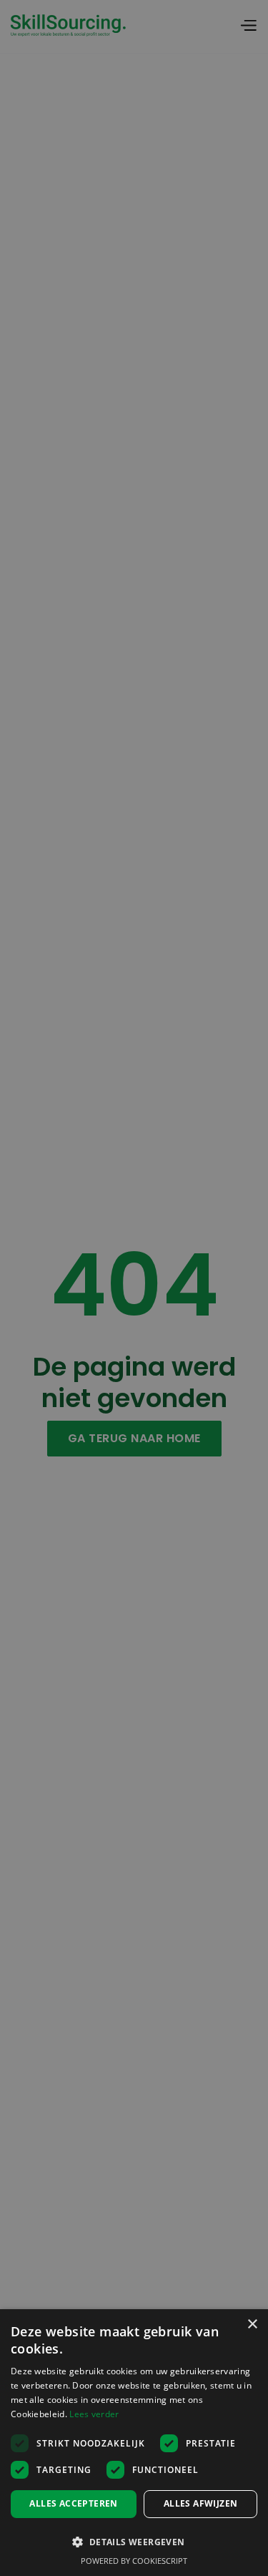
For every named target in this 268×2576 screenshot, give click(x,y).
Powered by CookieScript (134, 2561)
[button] (134, 2541)
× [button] (252, 2325)
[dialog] (134, 2443)
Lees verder (94, 2414)
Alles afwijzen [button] (201, 2503)
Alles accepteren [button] (73, 2503)
